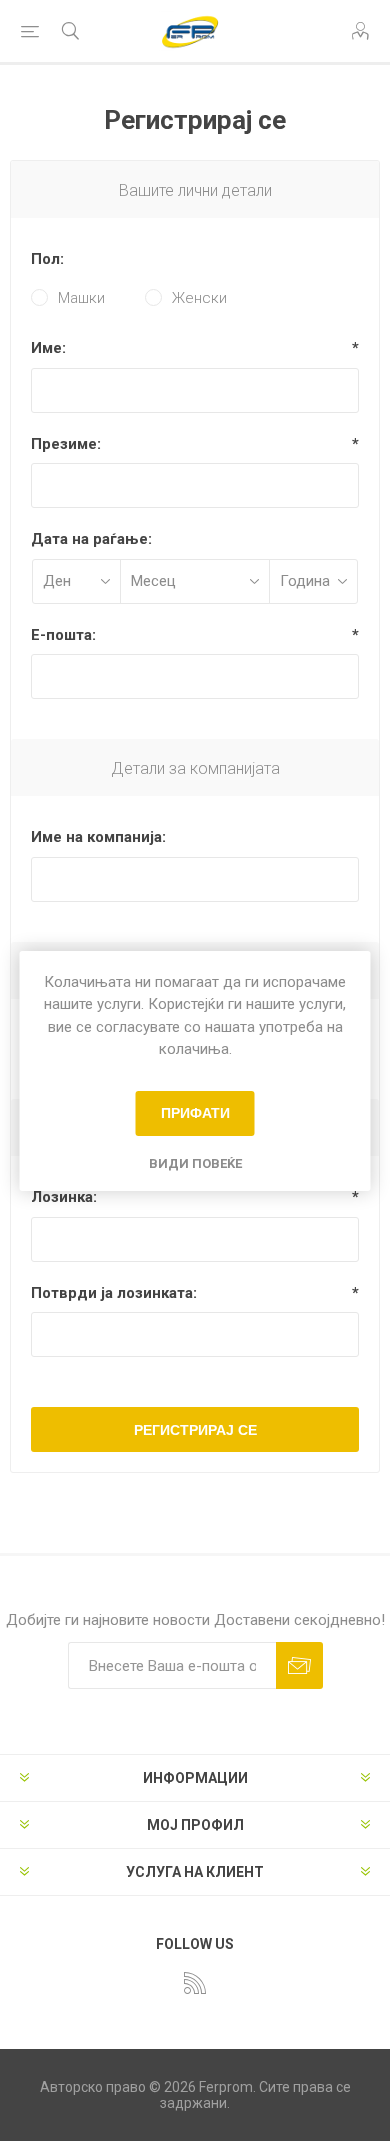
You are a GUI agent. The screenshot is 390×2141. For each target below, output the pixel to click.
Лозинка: (64, 1197)
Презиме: (66, 444)
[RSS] (195, 1983)
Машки (81, 298)
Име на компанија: (98, 837)
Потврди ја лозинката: (114, 1293)
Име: (48, 348)
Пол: (47, 259)
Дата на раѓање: (91, 539)
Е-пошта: (63, 635)
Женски (199, 298)
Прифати (195, 1113)
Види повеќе (195, 1163)
